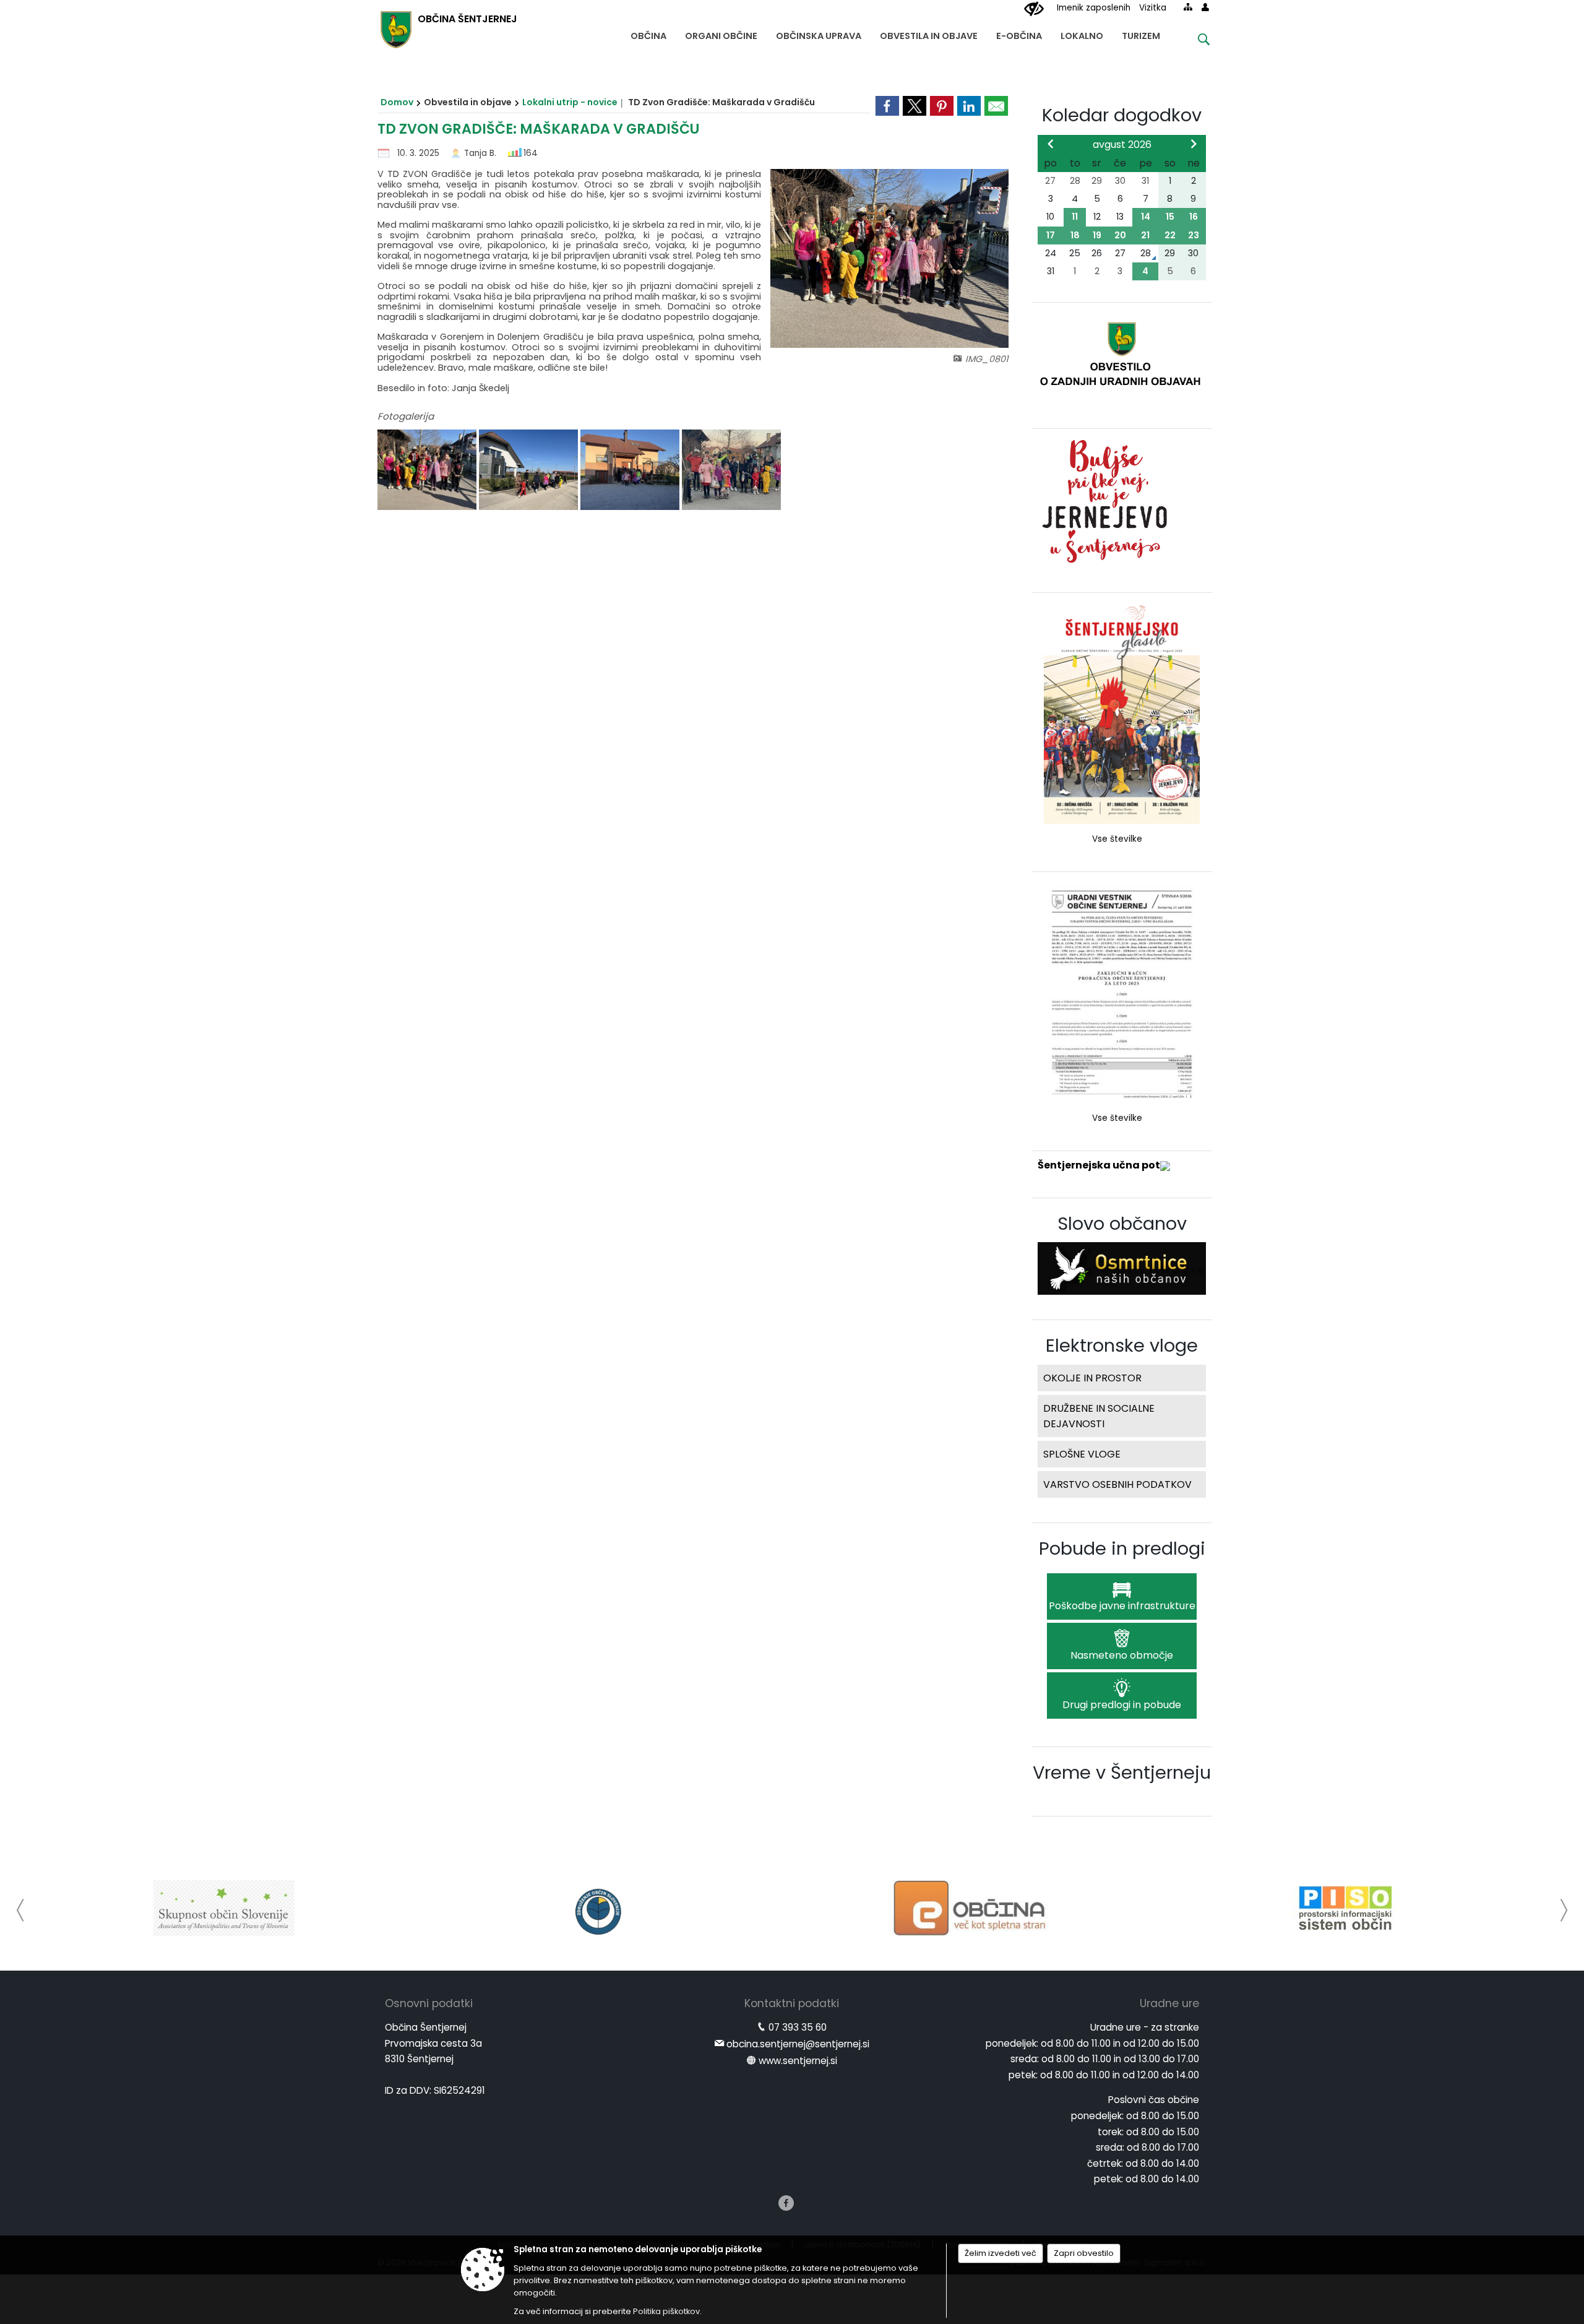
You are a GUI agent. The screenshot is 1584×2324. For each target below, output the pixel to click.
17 (1051, 235)
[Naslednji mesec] (1194, 144)
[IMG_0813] (731, 470)
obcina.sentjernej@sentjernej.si (798, 2044)
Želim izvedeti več (1001, 2253)
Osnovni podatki (429, 2003)
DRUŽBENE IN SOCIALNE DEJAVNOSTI (1099, 1416)
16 (1194, 217)
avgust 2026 (1122, 145)
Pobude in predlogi (1122, 1549)
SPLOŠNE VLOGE (1082, 1454)
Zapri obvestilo (1084, 2253)
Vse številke (1117, 839)
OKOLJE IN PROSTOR (1092, 1378)
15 (1170, 217)
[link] (887, 106)
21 (1145, 235)
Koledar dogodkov (1122, 115)
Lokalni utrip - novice (570, 102)
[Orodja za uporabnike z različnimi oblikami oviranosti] (1034, 9)
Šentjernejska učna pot (1099, 1165)
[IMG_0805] (530, 470)
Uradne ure (1169, 2003)
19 (1097, 235)
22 (1170, 235)
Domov (397, 102)
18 (1075, 235)
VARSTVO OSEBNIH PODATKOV (1117, 1484)
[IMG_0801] (428, 470)
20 (1120, 235)
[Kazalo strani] (1188, 7)
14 (1146, 217)
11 (1075, 217)
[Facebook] (786, 2203)
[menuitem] (648, 33)
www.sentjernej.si (798, 2061)
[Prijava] (1205, 7)
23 (1194, 235)
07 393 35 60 (798, 2027)
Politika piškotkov (666, 2311)
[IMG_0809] (631, 470)
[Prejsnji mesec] (1051, 144)
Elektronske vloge (1122, 1346)
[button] (21, 1910)
